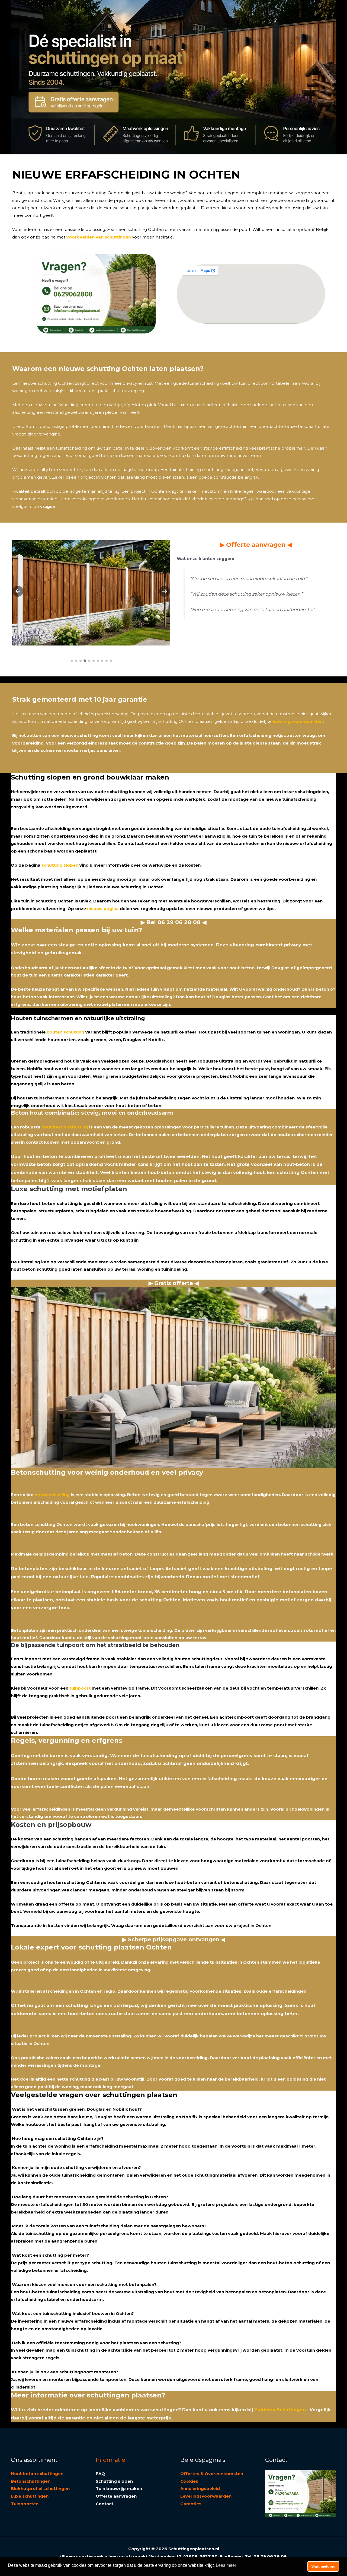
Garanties (191, 2504)
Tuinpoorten (25, 2504)
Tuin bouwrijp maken (119, 2488)
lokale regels (66, 2154)
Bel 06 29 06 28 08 (173, 922)
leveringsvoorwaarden (298, 721)
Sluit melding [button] (323, 2566)
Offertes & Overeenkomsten (212, 2474)
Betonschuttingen (31, 2481)
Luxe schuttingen (30, 2496)
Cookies (189, 2481)
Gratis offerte (174, 1283)
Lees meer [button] (226, 2565)
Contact (105, 2504)
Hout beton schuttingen (37, 2474)
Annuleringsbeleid (200, 2488)
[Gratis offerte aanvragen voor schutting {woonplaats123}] (74, 103)
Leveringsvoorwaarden (206, 2496)
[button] (18, 591)
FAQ (100, 2474)
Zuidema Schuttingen (280, 2410)
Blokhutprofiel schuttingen (40, 2488)
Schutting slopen (114, 2481)
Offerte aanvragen (256, 545)
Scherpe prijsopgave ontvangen (174, 1939)
